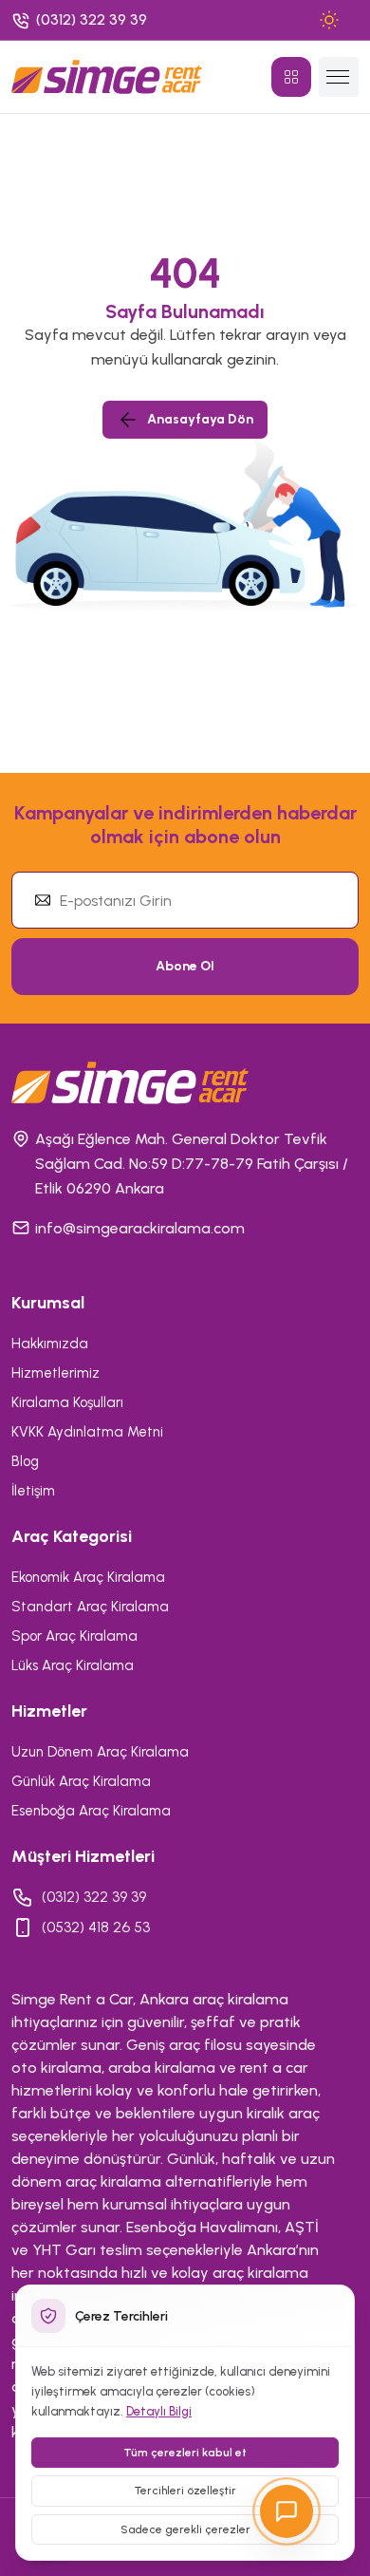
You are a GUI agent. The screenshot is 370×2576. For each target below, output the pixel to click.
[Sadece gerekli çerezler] (324, 2316)
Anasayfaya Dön (200, 419)
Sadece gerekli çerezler (185, 2529)
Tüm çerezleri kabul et (185, 2453)
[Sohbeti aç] (287, 2511)
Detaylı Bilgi (159, 2411)
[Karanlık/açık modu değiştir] (329, 20)
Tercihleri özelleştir (185, 2491)
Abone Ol (185, 966)
